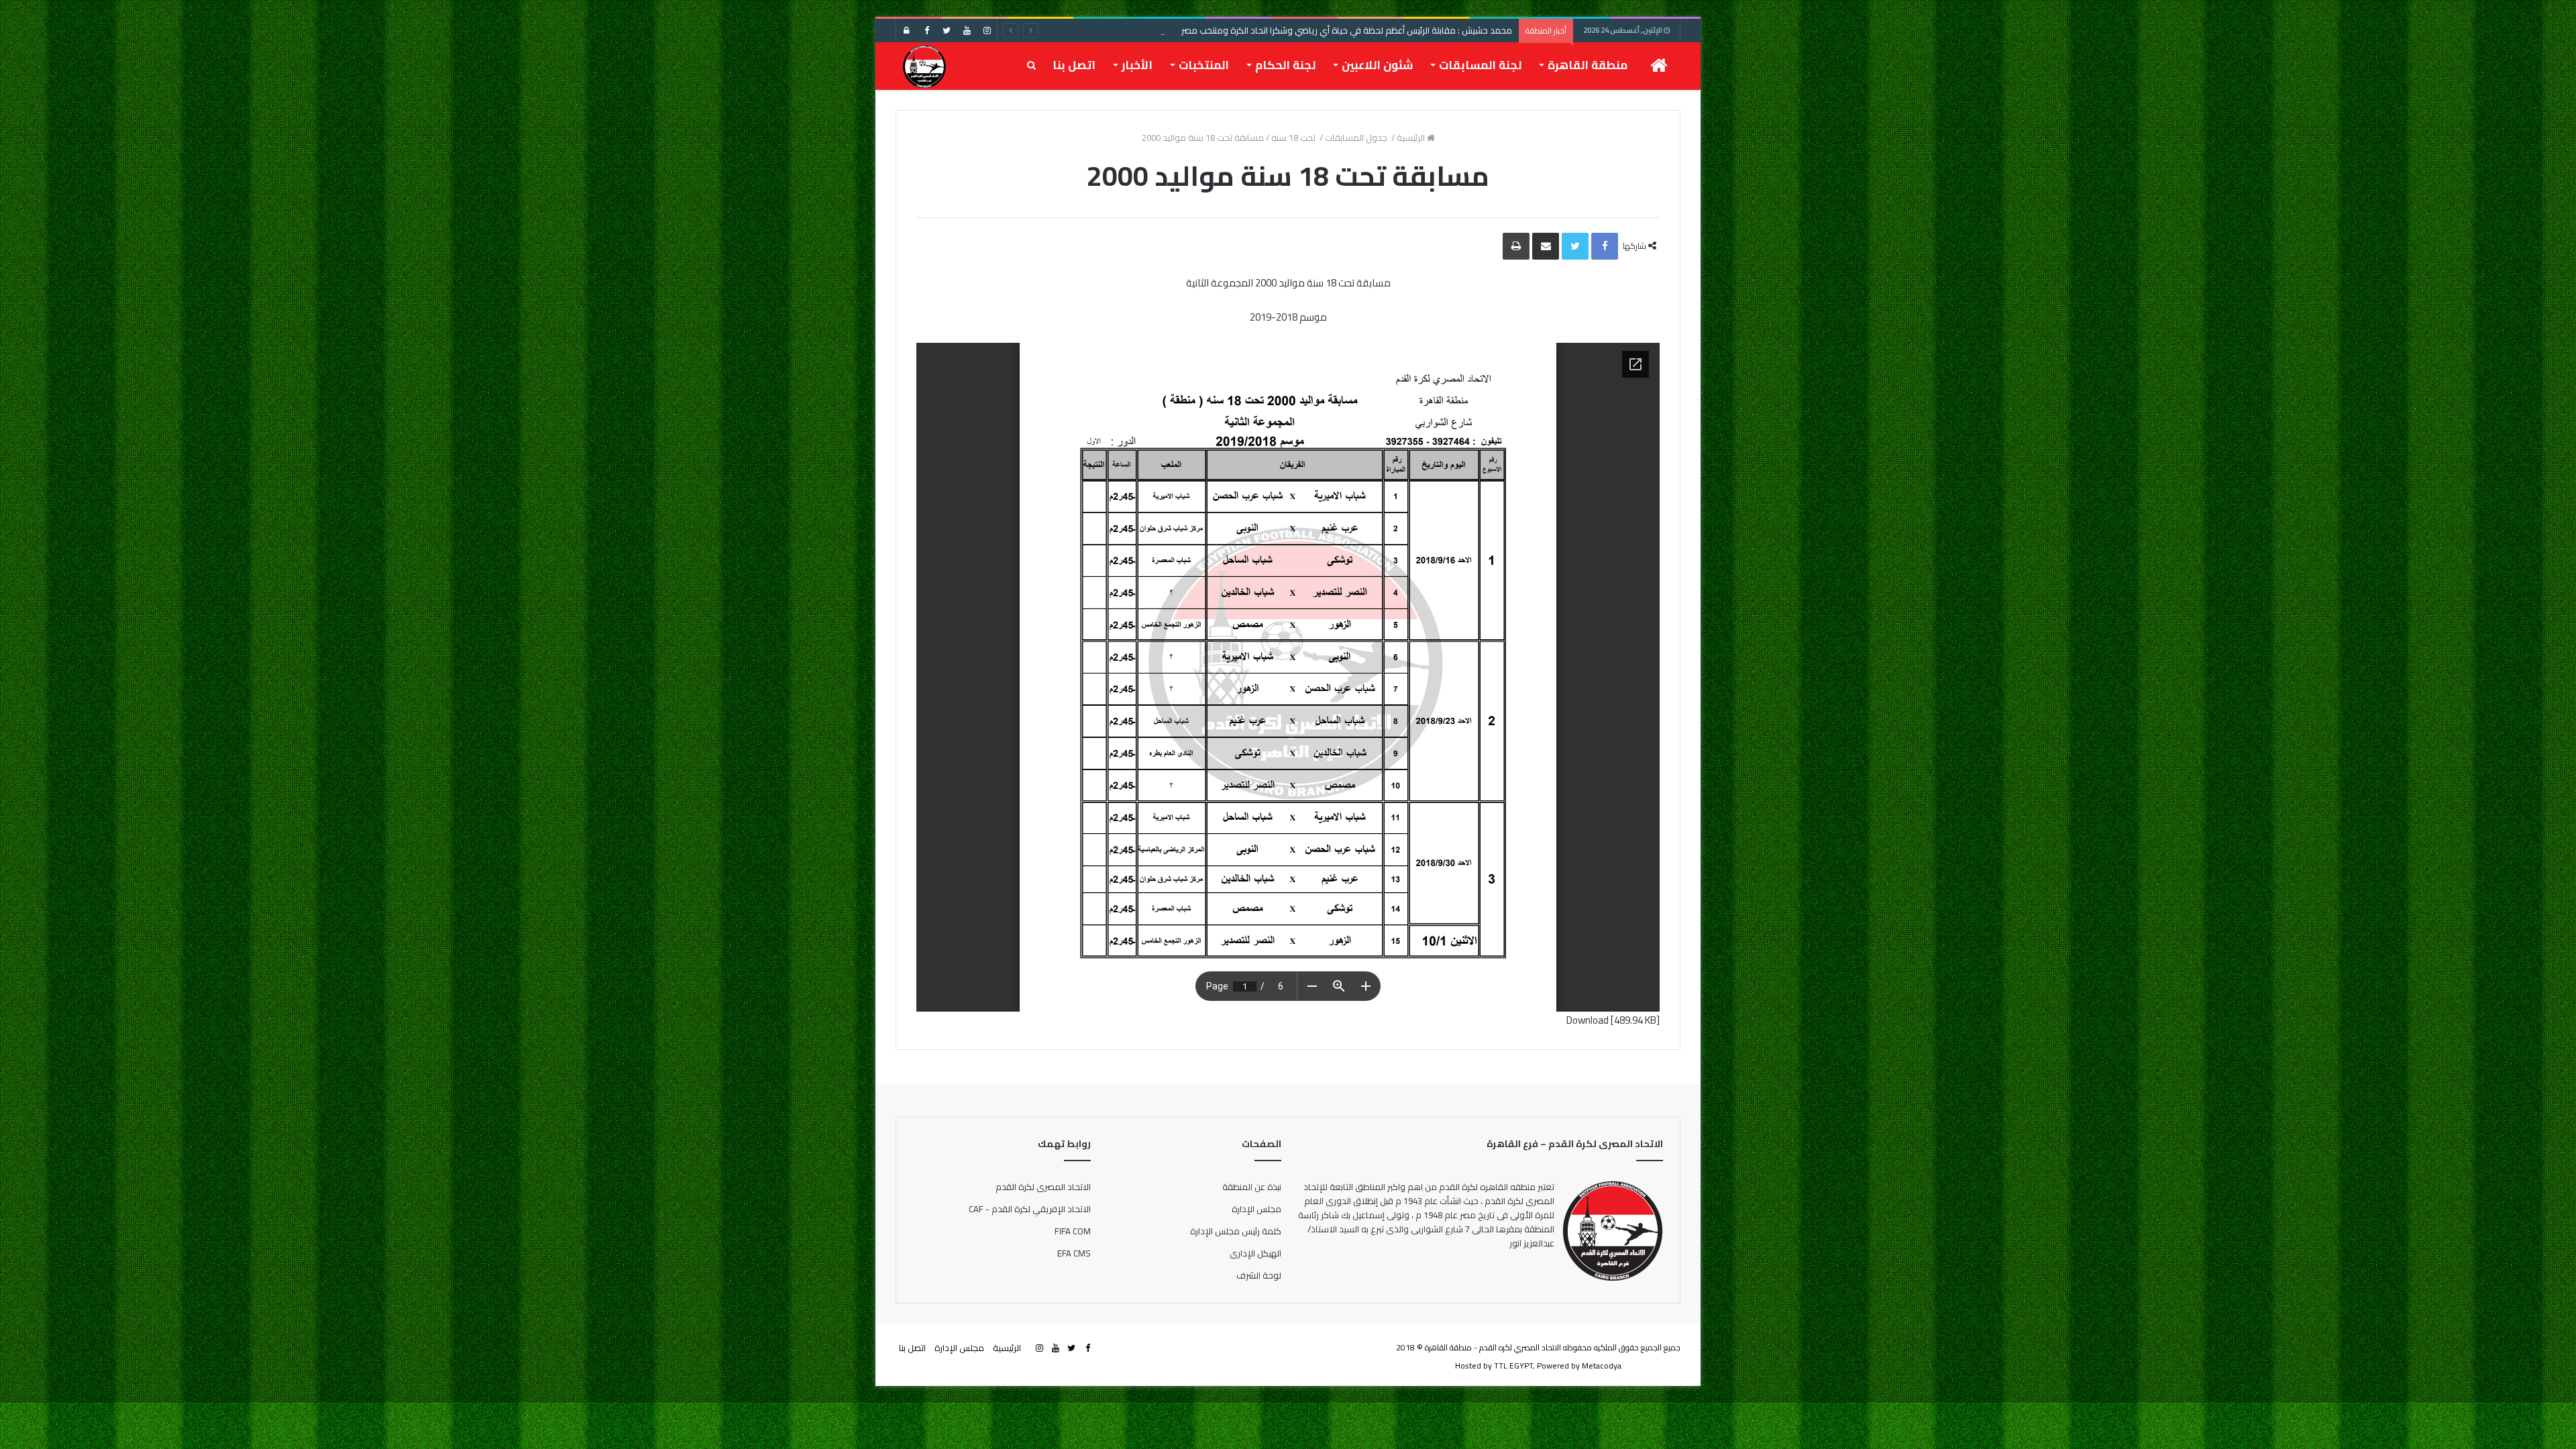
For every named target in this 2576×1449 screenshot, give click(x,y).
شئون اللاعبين (1377, 65)
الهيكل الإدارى (1255, 1253)
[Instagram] (987, 31)
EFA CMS (1074, 1253)
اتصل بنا (1074, 65)
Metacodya (1602, 1365)
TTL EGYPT (1513, 1365)
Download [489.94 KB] (1613, 1020)
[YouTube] (967, 31)
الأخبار (1137, 65)
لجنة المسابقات (1480, 65)
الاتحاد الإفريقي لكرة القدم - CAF (1030, 1209)
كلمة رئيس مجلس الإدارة (1236, 1231)
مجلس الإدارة (1256, 1209)
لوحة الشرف (1259, 1275)
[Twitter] (947, 31)
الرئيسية (1412, 138)
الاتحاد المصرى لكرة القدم (1043, 1187)
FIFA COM (1073, 1231)
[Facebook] (926, 31)
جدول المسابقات (1357, 138)
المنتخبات (1204, 65)
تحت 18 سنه (1294, 138)
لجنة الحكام (1285, 65)
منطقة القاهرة (1588, 65)
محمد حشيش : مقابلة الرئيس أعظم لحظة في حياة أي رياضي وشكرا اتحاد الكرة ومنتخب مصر (1347, 30)
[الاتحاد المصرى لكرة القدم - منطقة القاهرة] (924, 66)
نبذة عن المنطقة (1252, 1187)
